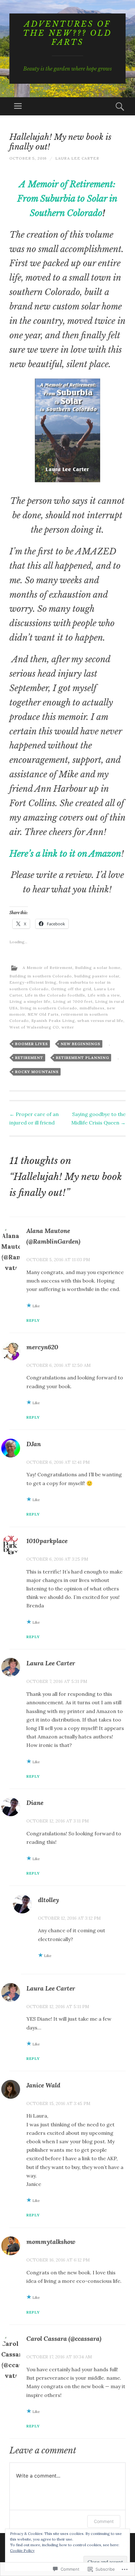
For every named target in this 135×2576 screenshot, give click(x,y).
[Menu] (18, 106)
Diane (35, 1803)
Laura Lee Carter (77, 158)
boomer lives (32, 1044)
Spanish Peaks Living (53, 1021)
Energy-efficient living (33, 982)
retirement (29, 1058)
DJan (34, 1444)
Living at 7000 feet (73, 1001)
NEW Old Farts (43, 1014)
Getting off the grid (71, 989)
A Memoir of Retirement (48, 968)
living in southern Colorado (49, 1008)
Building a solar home (98, 968)
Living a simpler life (30, 1001)
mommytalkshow (51, 2242)
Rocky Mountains (37, 1072)
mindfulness (92, 1008)
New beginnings (81, 1044)
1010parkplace (47, 1541)
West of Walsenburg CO (34, 1027)
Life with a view (104, 995)
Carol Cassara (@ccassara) (64, 2338)
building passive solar (97, 976)
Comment (104, 2521)
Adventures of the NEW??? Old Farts (67, 33)
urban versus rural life (100, 1021)
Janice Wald (43, 2085)
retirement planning (83, 1058)
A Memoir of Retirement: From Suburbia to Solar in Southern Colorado (67, 199)
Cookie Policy (22, 2550)
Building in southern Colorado (41, 976)
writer (68, 1027)
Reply (33, 1320)
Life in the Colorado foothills (55, 995)
